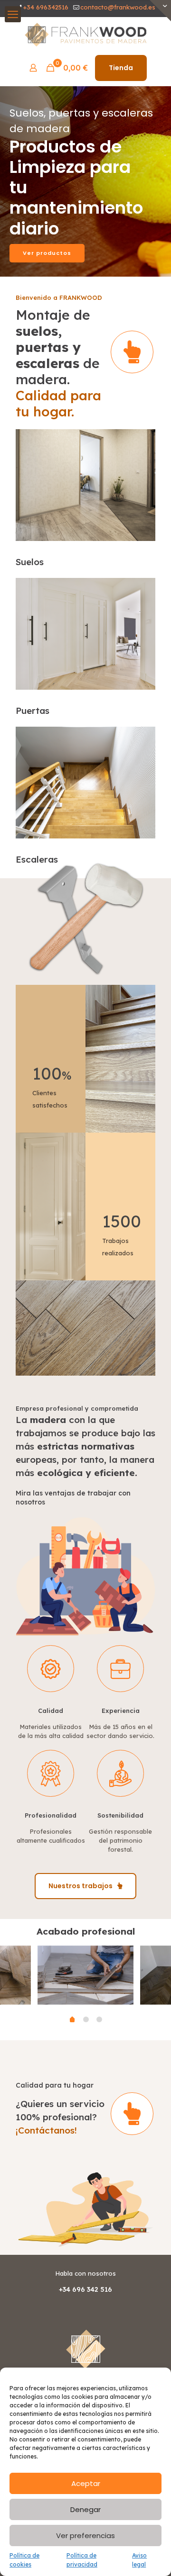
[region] (85, 181)
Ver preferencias (85, 2535)
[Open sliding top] (160, 11)
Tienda (121, 68)
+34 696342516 (46, 7)
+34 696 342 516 (85, 2289)
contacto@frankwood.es (118, 7)
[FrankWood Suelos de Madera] (85, 34)
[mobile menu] (13, 14)
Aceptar (86, 2483)
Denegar (85, 2509)
